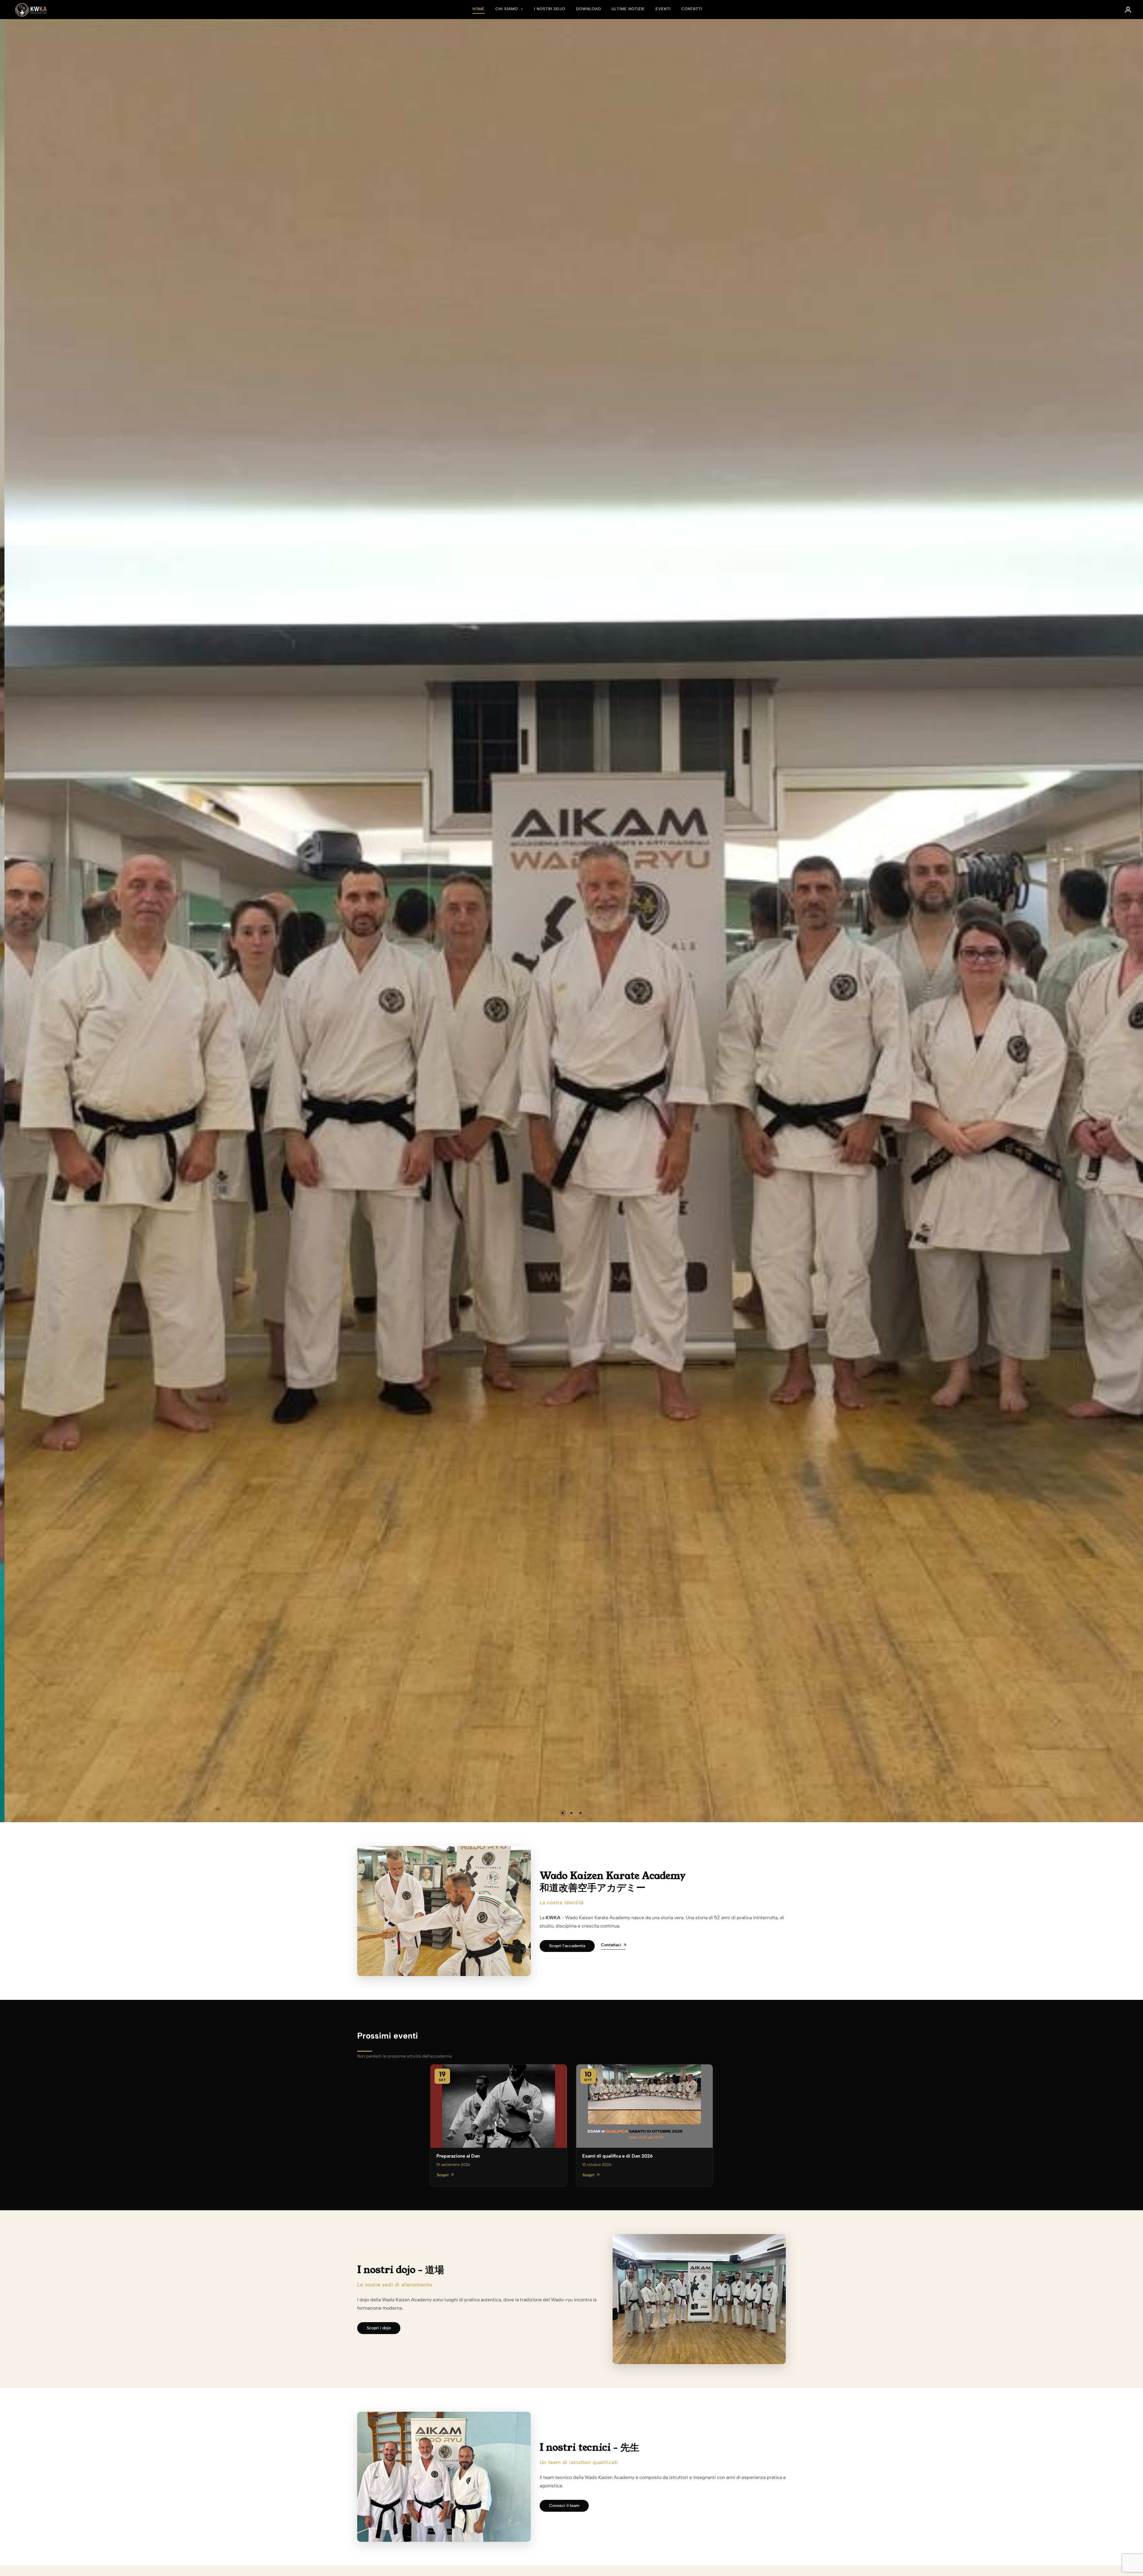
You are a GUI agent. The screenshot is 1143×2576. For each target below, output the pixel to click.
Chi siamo (507, 9)
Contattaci (611, 1945)
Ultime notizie (628, 9)
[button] (563, 1813)
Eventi (663, 9)
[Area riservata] (1128, 10)
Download (588, 9)
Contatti (692, 9)
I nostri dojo (550, 9)
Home (479, 9)
